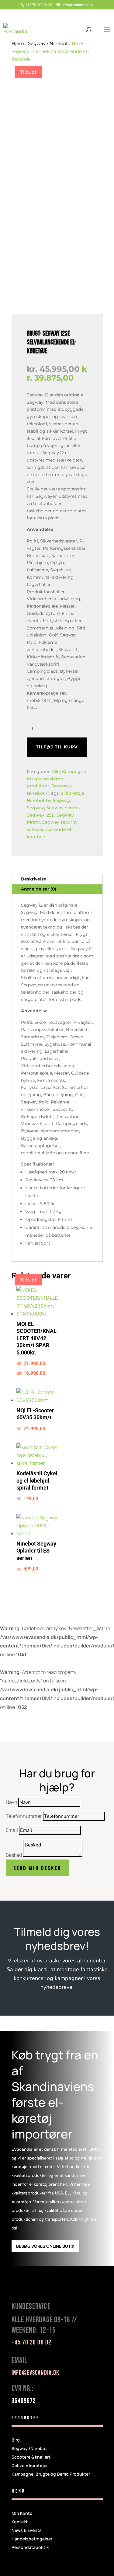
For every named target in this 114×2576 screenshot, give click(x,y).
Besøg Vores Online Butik (45, 2246)
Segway (35, 808)
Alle (56, 772)
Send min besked (37, 1868)
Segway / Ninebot (48, 43)
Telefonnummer (24, 1816)
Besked (14, 1855)
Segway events (63, 808)
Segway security (60, 822)
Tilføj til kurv (57, 747)
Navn (12, 1802)
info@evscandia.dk (36, 2373)
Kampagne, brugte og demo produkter (57, 779)
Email (12, 1830)
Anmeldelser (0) (39, 889)
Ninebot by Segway (48, 800)
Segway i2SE (41, 815)
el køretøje (73, 793)
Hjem (18, 43)
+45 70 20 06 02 (39, 5)
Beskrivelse (34, 879)
